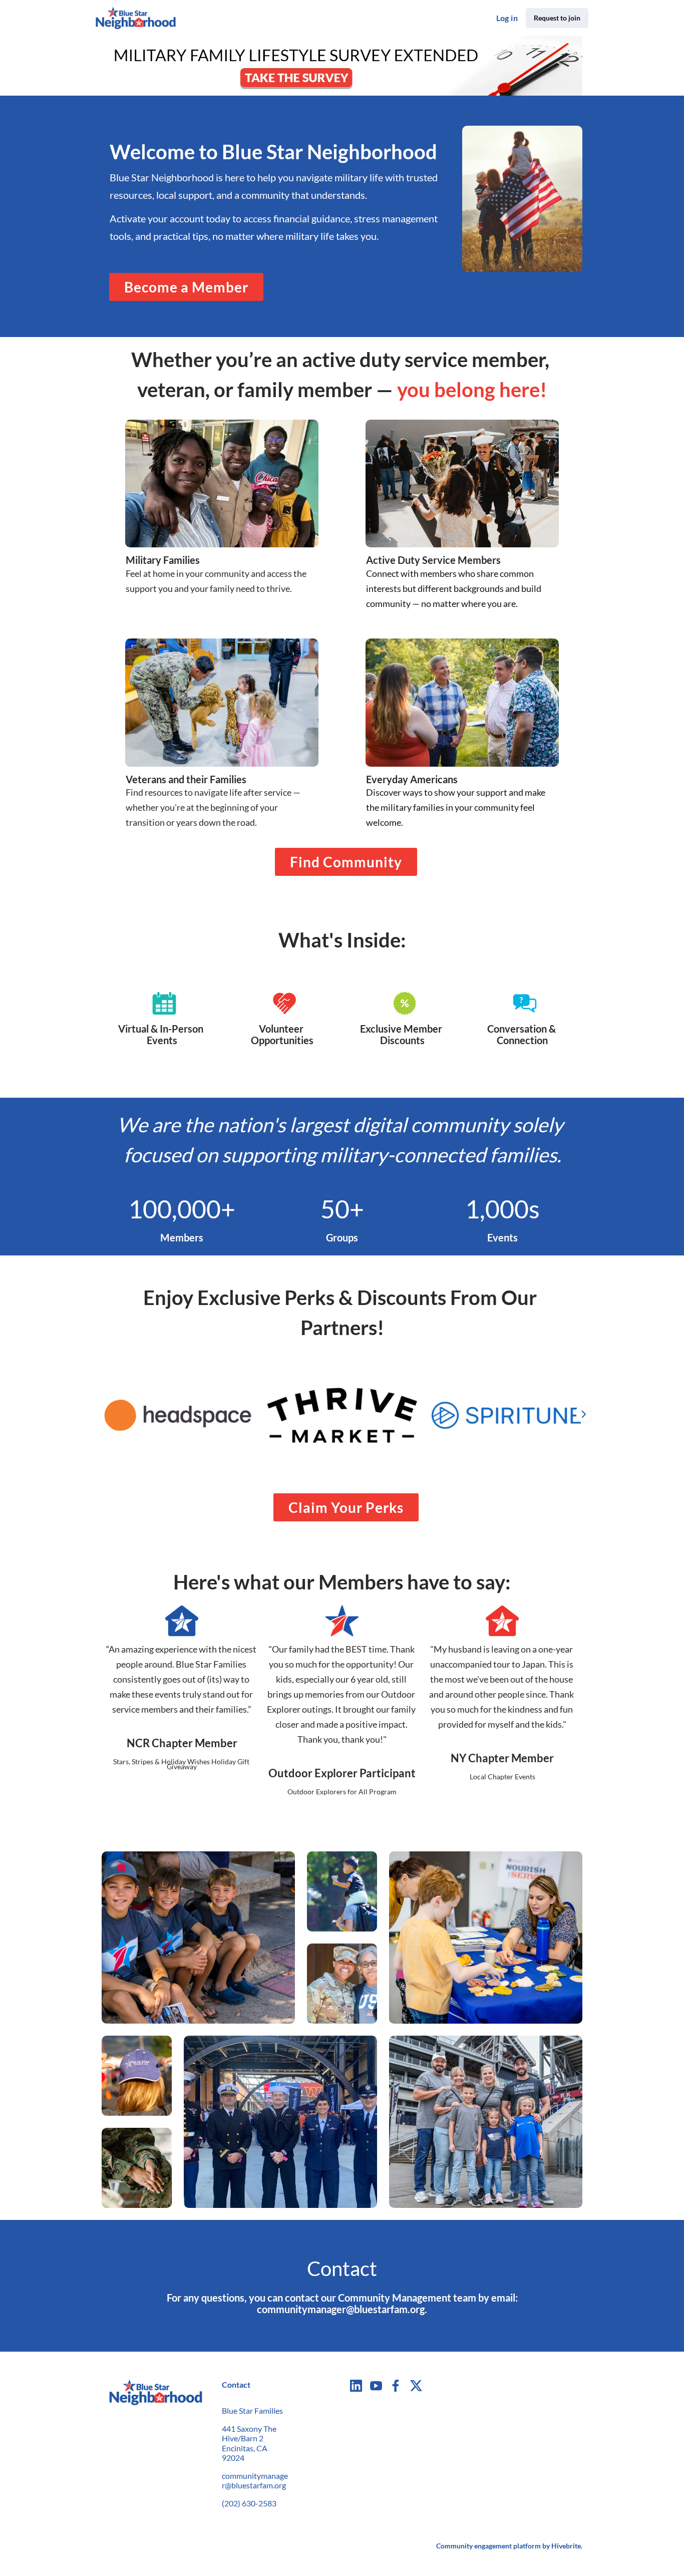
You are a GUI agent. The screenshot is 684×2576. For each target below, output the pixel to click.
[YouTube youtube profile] (376, 2385)
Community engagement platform (488, 2546)
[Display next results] (583, 1414)
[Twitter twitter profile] (416, 2387)
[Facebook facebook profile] (396, 2385)
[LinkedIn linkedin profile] (356, 2385)
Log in (507, 18)
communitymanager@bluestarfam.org (255, 2481)
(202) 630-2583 (249, 2503)
